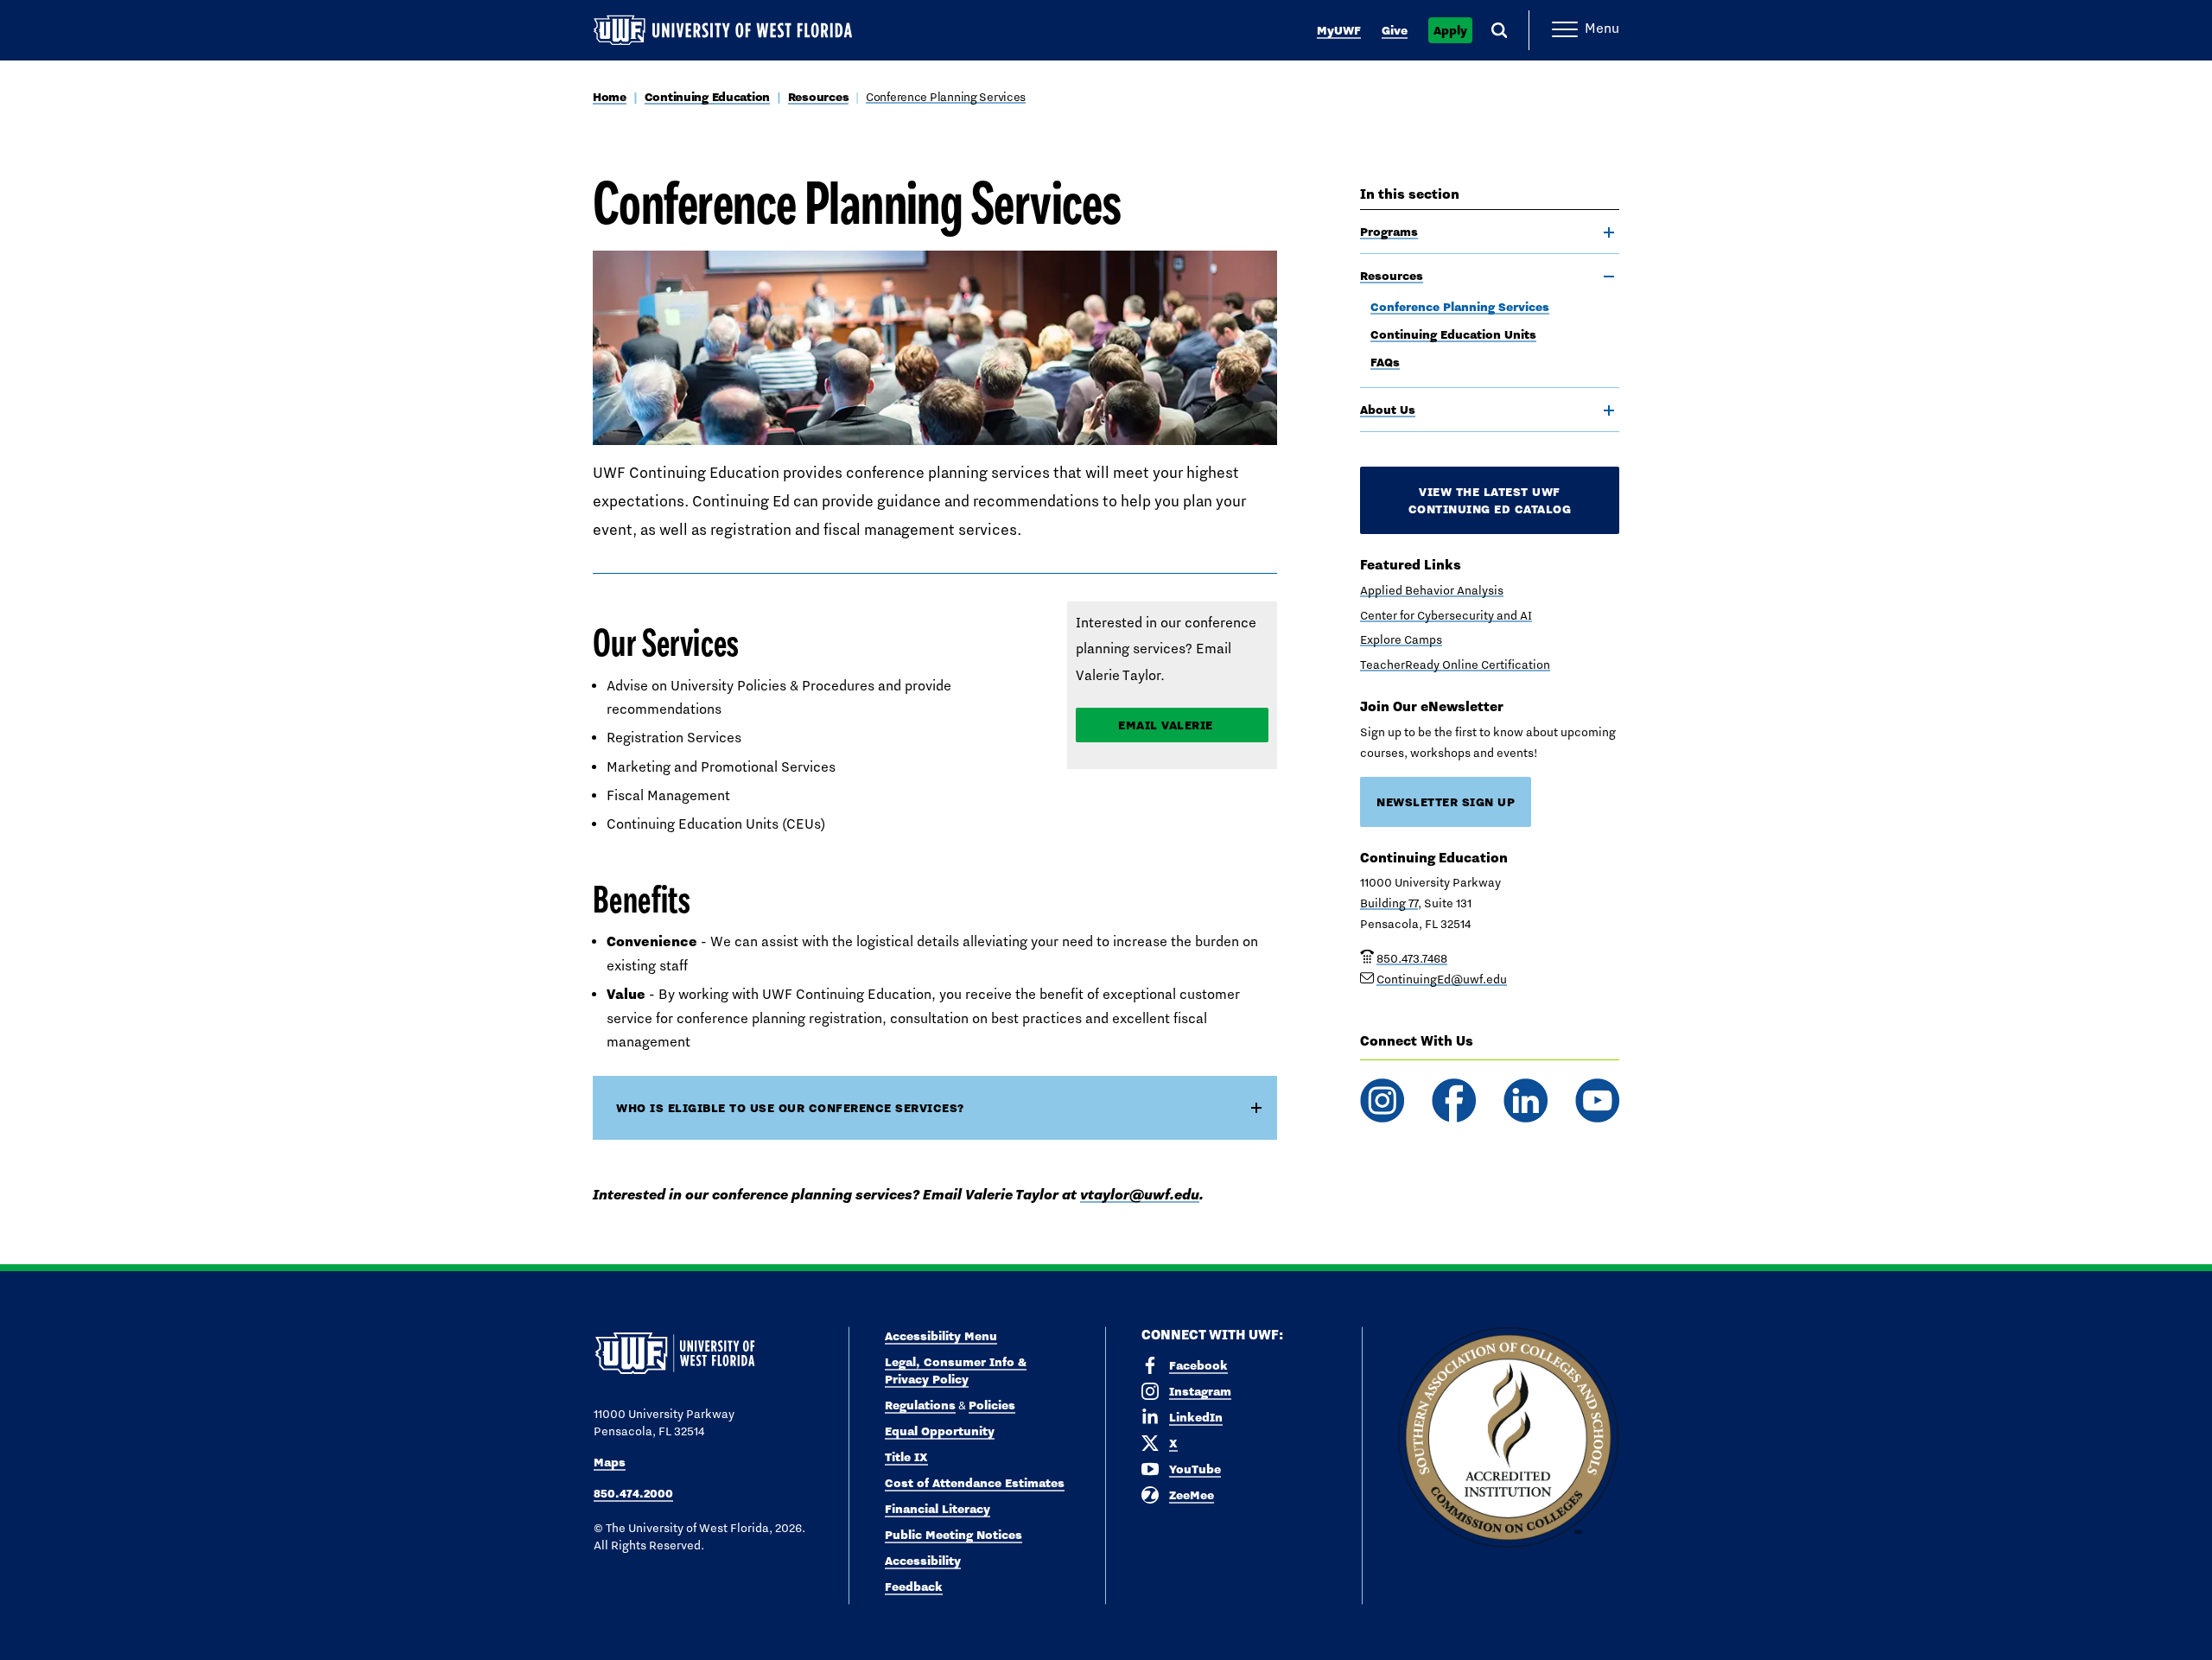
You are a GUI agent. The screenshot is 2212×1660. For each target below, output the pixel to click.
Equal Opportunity (940, 1431)
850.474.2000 (633, 1493)
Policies (992, 1405)
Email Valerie (1166, 725)
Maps (610, 1462)
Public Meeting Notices (953, 1535)
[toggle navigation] (1609, 232)
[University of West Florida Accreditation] (1508, 1438)
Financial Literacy (938, 1509)
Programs (1389, 232)
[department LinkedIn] (1526, 1100)
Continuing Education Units (1453, 334)
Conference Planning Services (946, 97)
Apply (1450, 30)
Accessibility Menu (941, 1336)
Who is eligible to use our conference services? (790, 1108)
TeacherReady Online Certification (1455, 665)
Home (610, 97)
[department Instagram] (1382, 1100)
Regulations (920, 1405)
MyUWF (1339, 30)
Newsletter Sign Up (1446, 802)
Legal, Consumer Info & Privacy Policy (956, 1371)
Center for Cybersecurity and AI (1446, 615)
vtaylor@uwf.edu (1140, 1194)
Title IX (906, 1457)
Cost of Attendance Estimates (975, 1483)
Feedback (914, 1587)
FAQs (1385, 362)
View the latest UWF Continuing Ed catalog (1490, 500)
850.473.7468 (1412, 958)
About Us (1388, 410)
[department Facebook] (1454, 1100)
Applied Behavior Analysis (1432, 590)
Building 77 (1389, 903)
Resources (818, 97)
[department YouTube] (1597, 1100)
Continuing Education (707, 97)
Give (1395, 30)
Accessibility (923, 1561)
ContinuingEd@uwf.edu (1442, 979)
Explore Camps (1401, 639)
